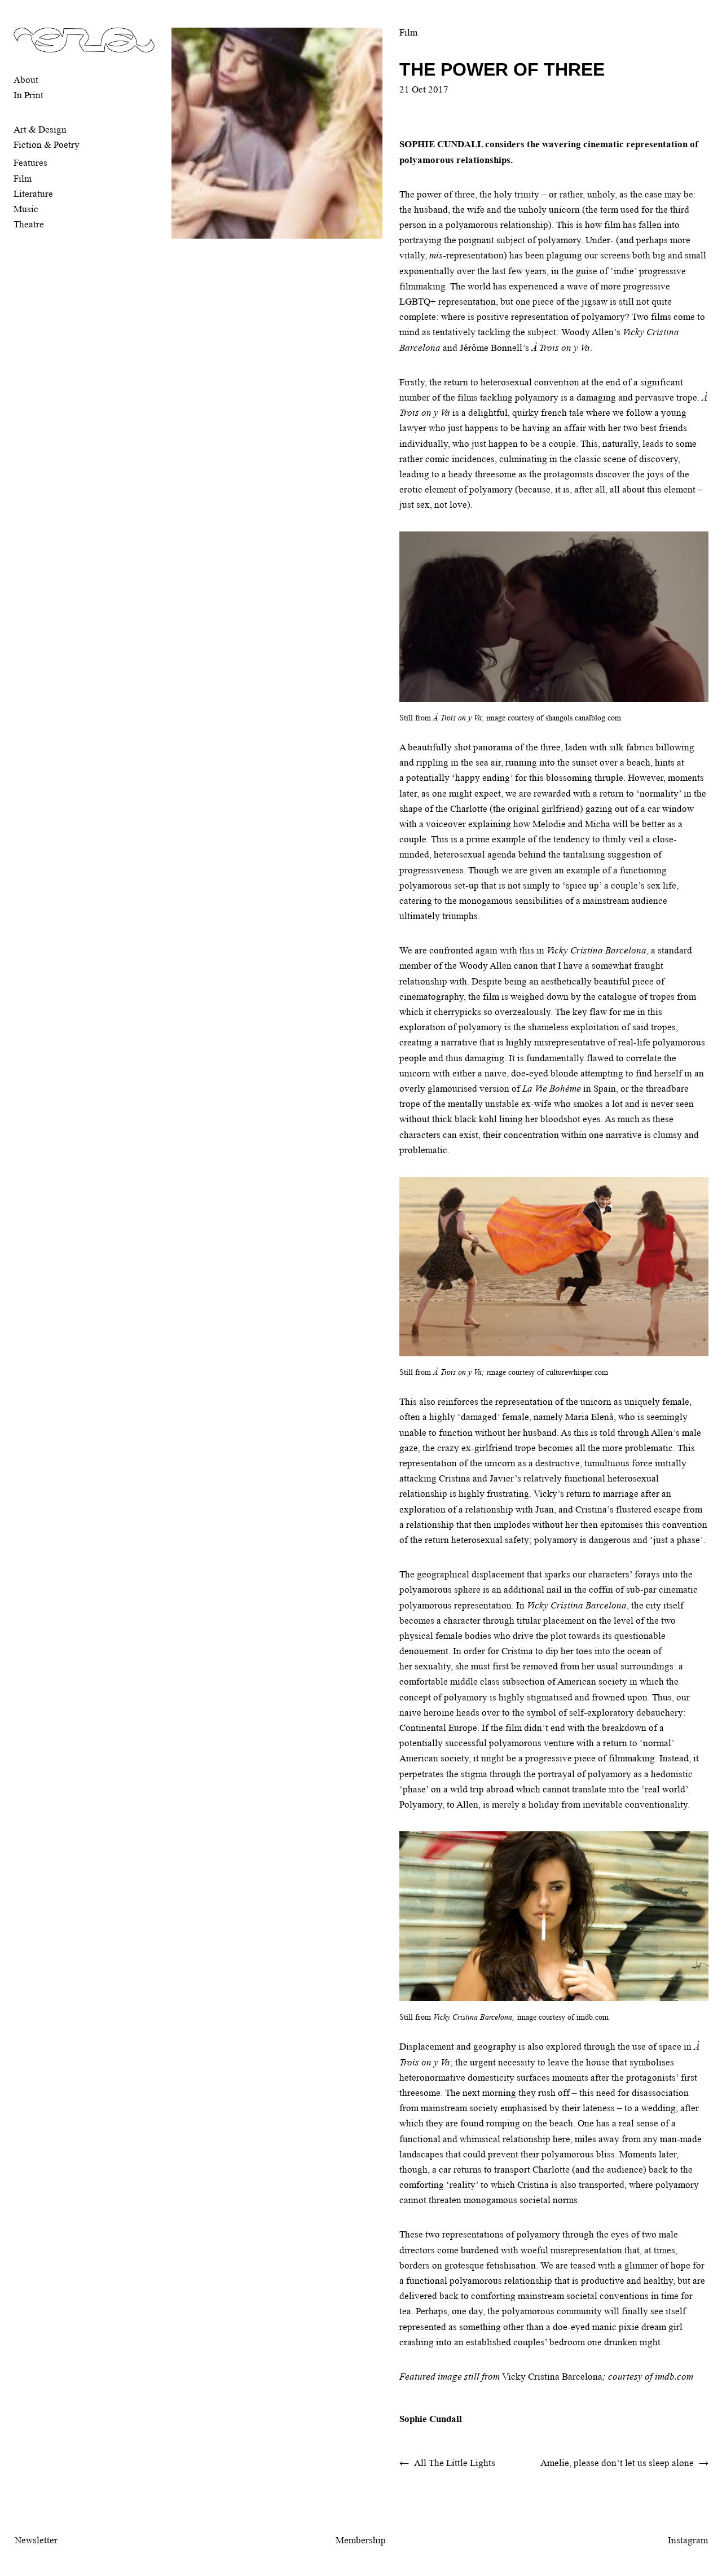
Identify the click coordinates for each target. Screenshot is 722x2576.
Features (30, 163)
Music (26, 209)
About (26, 80)
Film (23, 179)
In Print (28, 95)
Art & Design (40, 129)
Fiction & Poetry (47, 145)
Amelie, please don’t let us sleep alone (617, 2463)
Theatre (29, 224)
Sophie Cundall (431, 2419)
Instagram (688, 2540)
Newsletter (36, 2540)
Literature (33, 194)
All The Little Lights (455, 2463)
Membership (361, 2540)
